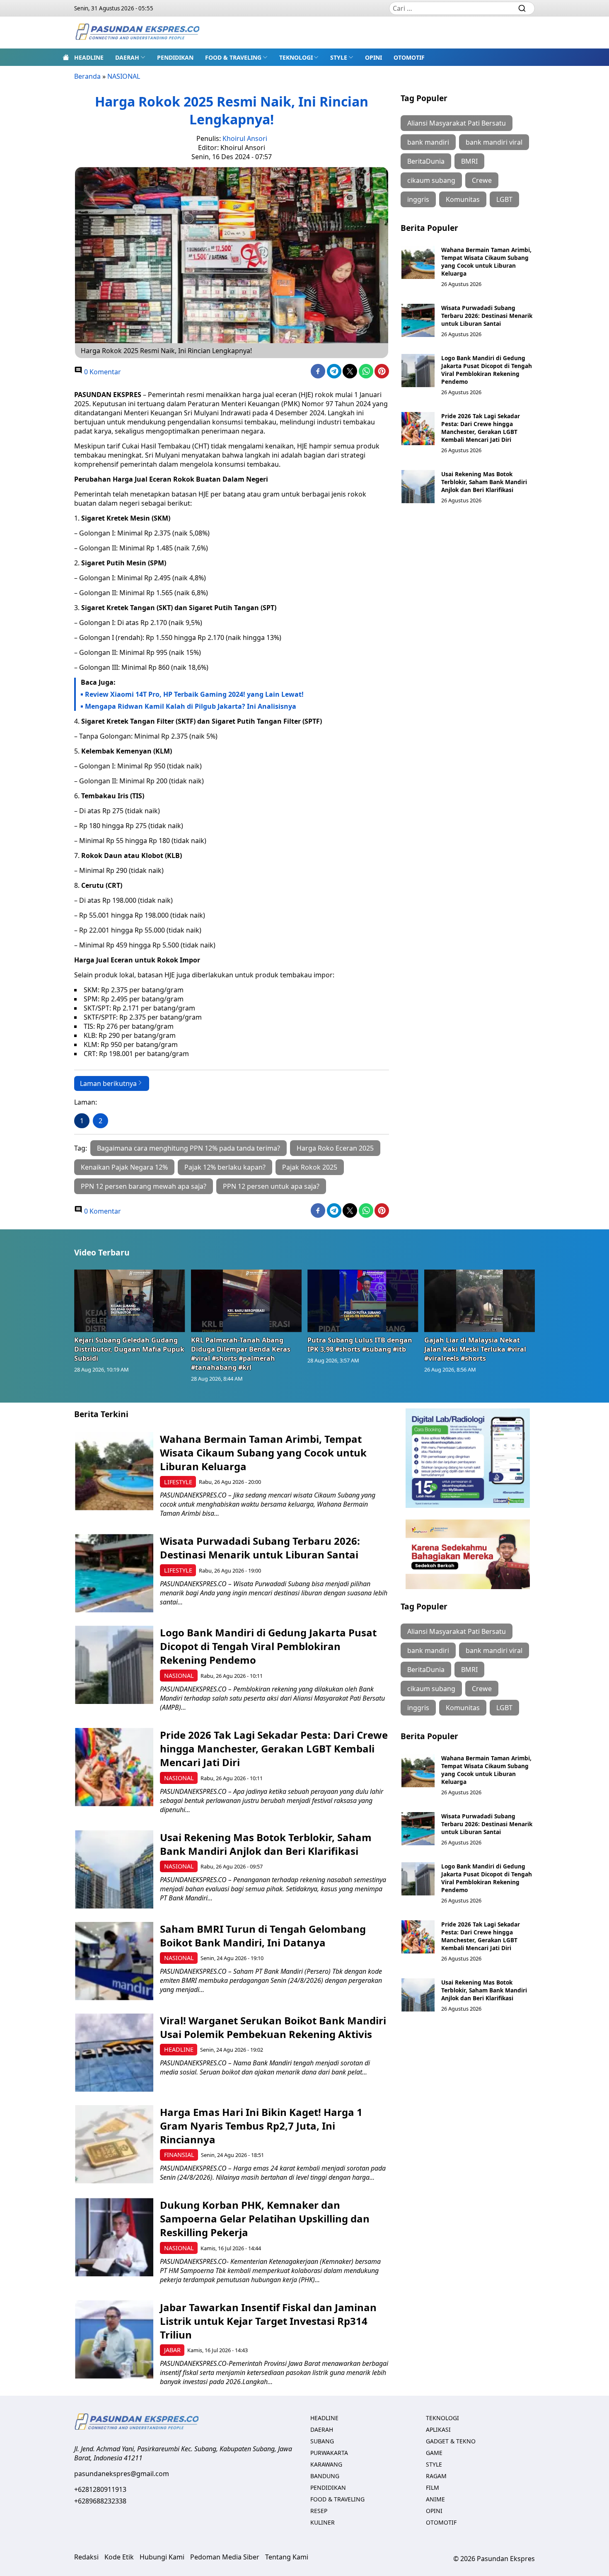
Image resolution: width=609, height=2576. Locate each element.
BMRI (469, 161)
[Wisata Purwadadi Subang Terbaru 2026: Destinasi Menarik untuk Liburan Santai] (418, 320)
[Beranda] (66, 57)
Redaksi (86, 2557)
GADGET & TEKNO (451, 2441)
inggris (418, 199)
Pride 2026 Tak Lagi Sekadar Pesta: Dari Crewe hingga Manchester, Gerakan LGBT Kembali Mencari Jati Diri (481, 428)
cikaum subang (431, 180)
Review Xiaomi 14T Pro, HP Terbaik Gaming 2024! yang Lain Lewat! (194, 694)
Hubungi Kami (162, 2557)
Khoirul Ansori (245, 138)
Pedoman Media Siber (225, 2557)
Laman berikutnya (108, 1083)
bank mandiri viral (494, 142)
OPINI (373, 57)
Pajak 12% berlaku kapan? (225, 1167)
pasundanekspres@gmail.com (122, 2474)
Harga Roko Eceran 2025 (335, 1148)
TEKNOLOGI (296, 57)
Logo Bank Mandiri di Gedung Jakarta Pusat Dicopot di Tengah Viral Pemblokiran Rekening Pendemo (487, 370)
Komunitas (463, 199)
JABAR (172, 2350)
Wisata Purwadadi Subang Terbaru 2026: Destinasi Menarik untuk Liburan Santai (487, 316)
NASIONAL (124, 76)
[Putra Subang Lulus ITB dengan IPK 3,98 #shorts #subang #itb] (363, 1301)
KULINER (323, 2522)
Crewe (482, 180)
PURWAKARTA (329, 2453)
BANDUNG (325, 2476)
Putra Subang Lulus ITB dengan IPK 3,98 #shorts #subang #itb (360, 1345)
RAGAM (436, 2476)
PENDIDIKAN (175, 57)
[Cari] (522, 8)
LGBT (504, 199)
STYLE (339, 57)
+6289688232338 (100, 2501)
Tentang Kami (287, 2557)
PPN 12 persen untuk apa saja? (271, 1186)
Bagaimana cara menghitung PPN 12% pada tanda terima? (188, 1148)
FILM (433, 2488)
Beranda (87, 76)
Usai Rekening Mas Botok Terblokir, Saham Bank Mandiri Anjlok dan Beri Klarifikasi (484, 482)
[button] (130, 57)
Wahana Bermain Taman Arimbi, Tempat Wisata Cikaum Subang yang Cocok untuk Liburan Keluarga (486, 262)
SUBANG (322, 2441)
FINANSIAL (179, 2155)
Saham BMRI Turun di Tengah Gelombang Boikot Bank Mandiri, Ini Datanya (263, 1936)
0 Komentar (102, 372)
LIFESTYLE (178, 1482)
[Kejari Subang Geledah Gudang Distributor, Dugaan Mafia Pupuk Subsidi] (130, 1301)
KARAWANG (326, 2464)
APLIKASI (438, 2429)
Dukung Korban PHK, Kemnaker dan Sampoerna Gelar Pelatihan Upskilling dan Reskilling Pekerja (265, 2219)
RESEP (319, 2511)
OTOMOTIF (409, 57)
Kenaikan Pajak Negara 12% (124, 1167)
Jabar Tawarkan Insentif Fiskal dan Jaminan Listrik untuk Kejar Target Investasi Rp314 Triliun (268, 2321)
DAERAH (127, 57)
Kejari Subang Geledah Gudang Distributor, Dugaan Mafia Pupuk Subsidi (129, 1349)
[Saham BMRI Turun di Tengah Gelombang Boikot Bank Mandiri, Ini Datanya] (114, 1961)
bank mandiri (428, 142)
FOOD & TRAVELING (233, 57)
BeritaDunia (426, 161)
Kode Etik (119, 2557)
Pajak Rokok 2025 (310, 1167)
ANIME (435, 2499)
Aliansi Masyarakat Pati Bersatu (457, 123)
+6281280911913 (100, 2489)
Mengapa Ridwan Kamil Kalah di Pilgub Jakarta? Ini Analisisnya (191, 706)
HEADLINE (89, 57)
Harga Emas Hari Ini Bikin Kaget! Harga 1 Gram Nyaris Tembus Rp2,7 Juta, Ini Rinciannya (261, 2126)
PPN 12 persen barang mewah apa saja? (144, 1186)
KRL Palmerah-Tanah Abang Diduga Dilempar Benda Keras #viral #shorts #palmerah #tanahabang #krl (241, 1354)
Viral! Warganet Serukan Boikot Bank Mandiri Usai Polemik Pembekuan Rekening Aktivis (273, 2027)
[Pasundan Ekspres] (137, 33)
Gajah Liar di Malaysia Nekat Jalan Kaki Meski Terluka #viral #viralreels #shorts (475, 1349)
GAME (434, 2453)
